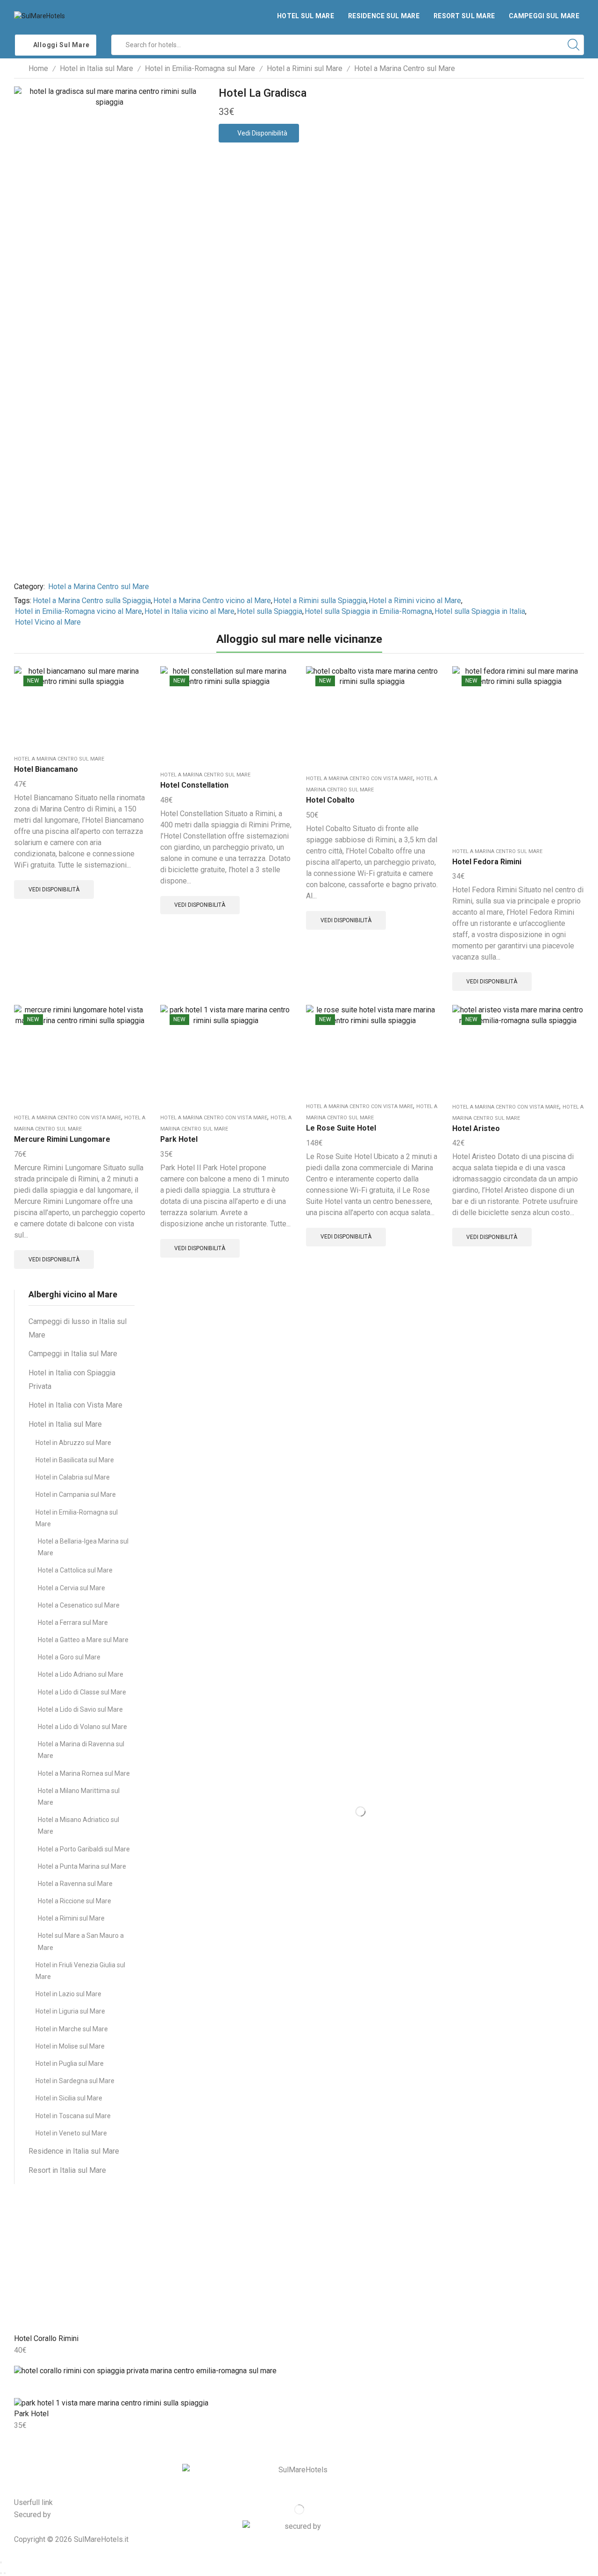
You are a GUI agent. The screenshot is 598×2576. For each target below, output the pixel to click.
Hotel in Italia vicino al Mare (189, 611)
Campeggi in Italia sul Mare (73, 1354)
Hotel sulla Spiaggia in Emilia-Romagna (368, 611)
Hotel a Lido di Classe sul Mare (82, 1692)
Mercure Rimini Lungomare (62, 1139)
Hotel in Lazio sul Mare (68, 1994)
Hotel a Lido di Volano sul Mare (82, 1727)
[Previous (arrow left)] (1, 2573)
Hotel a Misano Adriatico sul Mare (78, 1825)
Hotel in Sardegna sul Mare (75, 2081)
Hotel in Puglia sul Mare (70, 2064)
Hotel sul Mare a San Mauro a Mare (81, 1941)
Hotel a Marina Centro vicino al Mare (212, 601)
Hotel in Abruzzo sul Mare (73, 1443)
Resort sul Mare (464, 16)
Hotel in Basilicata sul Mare (75, 1460)
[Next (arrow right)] (5, 2573)
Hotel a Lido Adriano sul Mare (81, 1674)
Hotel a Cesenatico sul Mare (79, 1605)
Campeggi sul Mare (544, 16)
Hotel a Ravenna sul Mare (75, 1884)
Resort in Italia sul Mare (67, 2170)
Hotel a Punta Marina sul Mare (82, 1866)
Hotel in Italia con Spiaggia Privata (72, 1380)
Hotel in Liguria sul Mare (70, 2011)
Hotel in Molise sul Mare (70, 2046)
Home (38, 68)
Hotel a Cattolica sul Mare (75, 1570)
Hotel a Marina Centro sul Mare (405, 68)
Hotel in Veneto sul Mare (71, 2133)
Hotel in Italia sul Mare (96, 68)
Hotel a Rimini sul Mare (305, 68)
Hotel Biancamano (46, 769)
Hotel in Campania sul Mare (76, 1494)
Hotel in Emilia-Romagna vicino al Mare (78, 611)
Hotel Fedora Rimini (487, 862)
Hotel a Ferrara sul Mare (73, 1622)
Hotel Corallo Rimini (46, 2338)
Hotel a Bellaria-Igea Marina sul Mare (83, 1547)
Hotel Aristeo (476, 1128)
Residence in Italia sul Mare (74, 2151)
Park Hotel (179, 1139)
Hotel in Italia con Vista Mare (75, 1405)
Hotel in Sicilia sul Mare (69, 2098)
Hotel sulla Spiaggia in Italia (480, 611)
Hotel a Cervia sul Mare (71, 1588)
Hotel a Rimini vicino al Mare (415, 601)
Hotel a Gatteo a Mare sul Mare (83, 1640)
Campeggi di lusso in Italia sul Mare (78, 1328)
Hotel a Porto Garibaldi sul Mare (84, 1849)
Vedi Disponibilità (262, 133)
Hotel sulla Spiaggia (270, 611)
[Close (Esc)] (1, 2562)
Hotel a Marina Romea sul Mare (84, 1773)
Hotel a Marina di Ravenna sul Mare (81, 1750)
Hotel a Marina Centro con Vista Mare (360, 779)
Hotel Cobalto (330, 800)
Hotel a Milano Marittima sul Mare (79, 1797)
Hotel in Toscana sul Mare (73, 2116)
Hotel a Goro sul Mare (69, 1657)
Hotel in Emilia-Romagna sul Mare (200, 68)
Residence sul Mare (384, 16)
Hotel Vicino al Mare (48, 622)
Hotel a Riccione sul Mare (75, 1901)
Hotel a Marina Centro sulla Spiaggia (92, 601)
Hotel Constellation (194, 785)
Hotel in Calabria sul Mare (73, 1477)
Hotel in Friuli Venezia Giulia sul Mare (80, 1971)
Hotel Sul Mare (306, 16)
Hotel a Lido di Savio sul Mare (80, 1709)
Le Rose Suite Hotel (341, 1128)
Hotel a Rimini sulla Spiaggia (320, 601)
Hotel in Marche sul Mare (72, 2029)
